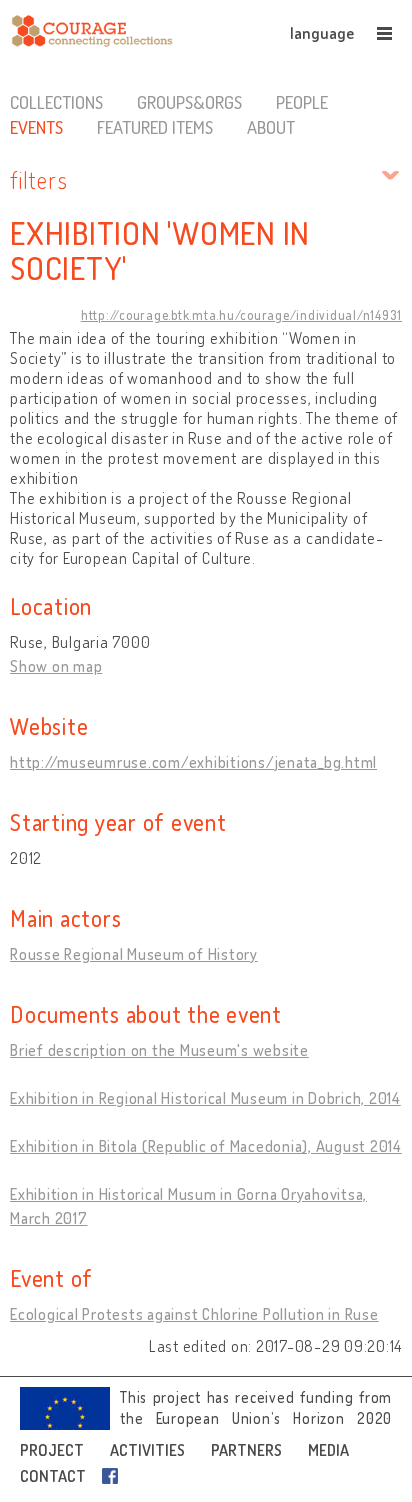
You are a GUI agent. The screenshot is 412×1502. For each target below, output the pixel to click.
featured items (155, 127)
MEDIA (328, 1450)
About (271, 127)
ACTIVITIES (147, 1450)
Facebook (114, 1476)
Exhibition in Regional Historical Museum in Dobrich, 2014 (205, 1098)
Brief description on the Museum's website (159, 1050)
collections (56, 102)
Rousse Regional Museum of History (134, 954)
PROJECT (52, 1450)
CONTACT (53, 1476)
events (36, 127)
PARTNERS (246, 1450)
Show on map (56, 666)
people (302, 102)
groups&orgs (189, 102)
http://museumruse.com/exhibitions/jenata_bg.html (193, 762)
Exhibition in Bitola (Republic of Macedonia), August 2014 (206, 1146)
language (322, 33)
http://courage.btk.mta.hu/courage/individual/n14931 (241, 315)
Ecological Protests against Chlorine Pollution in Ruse (194, 1314)
